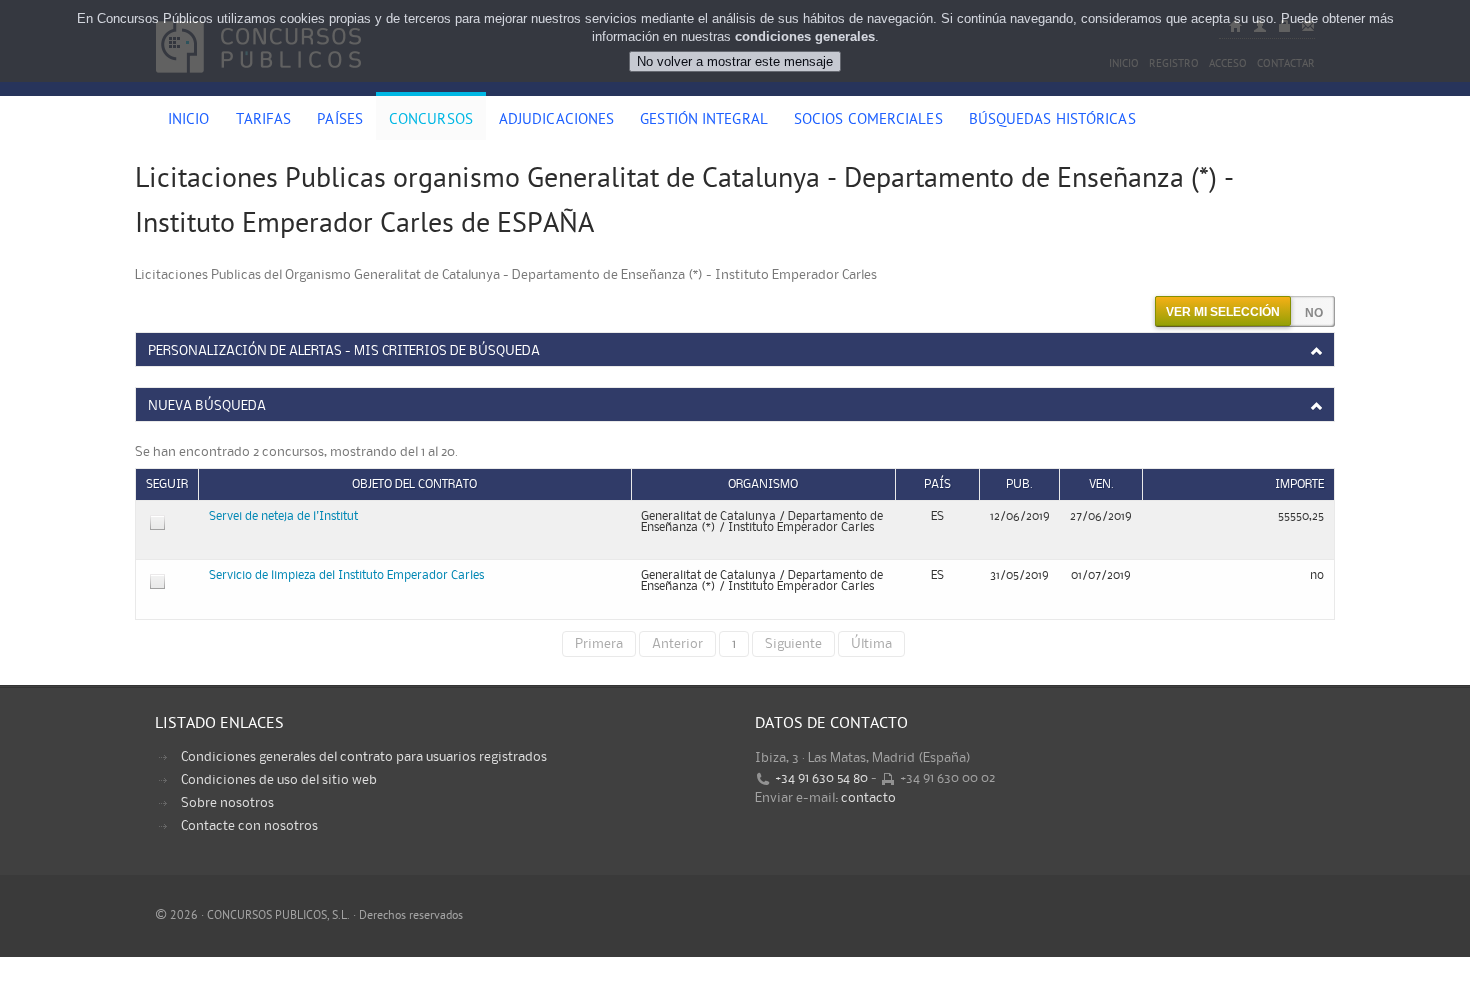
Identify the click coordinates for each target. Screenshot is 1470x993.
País (937, 484)
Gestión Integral (704, 121)
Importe (1299, 484)
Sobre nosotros (227, 803)
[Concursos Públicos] (258, 85)
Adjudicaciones (556, 121)
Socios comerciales (868, 121)
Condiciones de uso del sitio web (279, 780)
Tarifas (264, 121)
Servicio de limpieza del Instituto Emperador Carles (346, 575)
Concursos (431, 121)
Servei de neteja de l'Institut (283, 516)
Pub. (1019, 484)
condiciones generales (805, 36)
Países (340, 121)
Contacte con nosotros (249, 826)
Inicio (189, 121)
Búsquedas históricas (1052, 121)
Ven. (1101, 484)
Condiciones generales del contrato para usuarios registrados (364, 757)
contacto (868, 798)
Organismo (763, 484)
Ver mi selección (1223, 312)
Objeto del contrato (414, 484)
